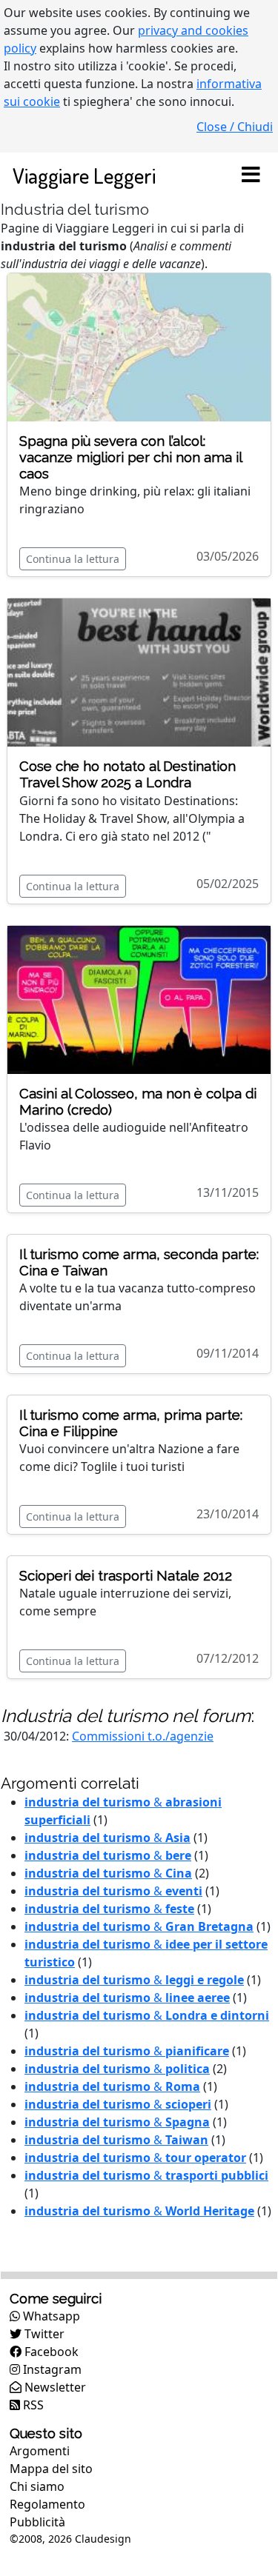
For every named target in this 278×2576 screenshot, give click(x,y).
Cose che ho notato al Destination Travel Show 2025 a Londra (128, 774)
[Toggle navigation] (251, 176)
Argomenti (40, 2451)
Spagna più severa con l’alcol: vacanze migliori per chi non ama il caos (130, 457)
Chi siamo (37, 2486)
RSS (32, 2405)
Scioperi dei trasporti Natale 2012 (126, 1576)
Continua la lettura (73, 559)
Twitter (43, 2334)
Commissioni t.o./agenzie (143, 1736)
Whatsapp (50, 2316)
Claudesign (103, 2539)
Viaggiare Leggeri (84, 175)
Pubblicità (37, 2522)
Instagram (51, 2369)
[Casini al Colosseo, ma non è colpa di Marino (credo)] (139, 998)
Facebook (50, 2352)
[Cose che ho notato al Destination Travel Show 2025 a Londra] (139, 672)
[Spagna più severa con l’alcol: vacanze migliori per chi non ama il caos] (139, 346)
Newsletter (54, 2387)
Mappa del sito (51, 2469)
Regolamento (47, 2504)
